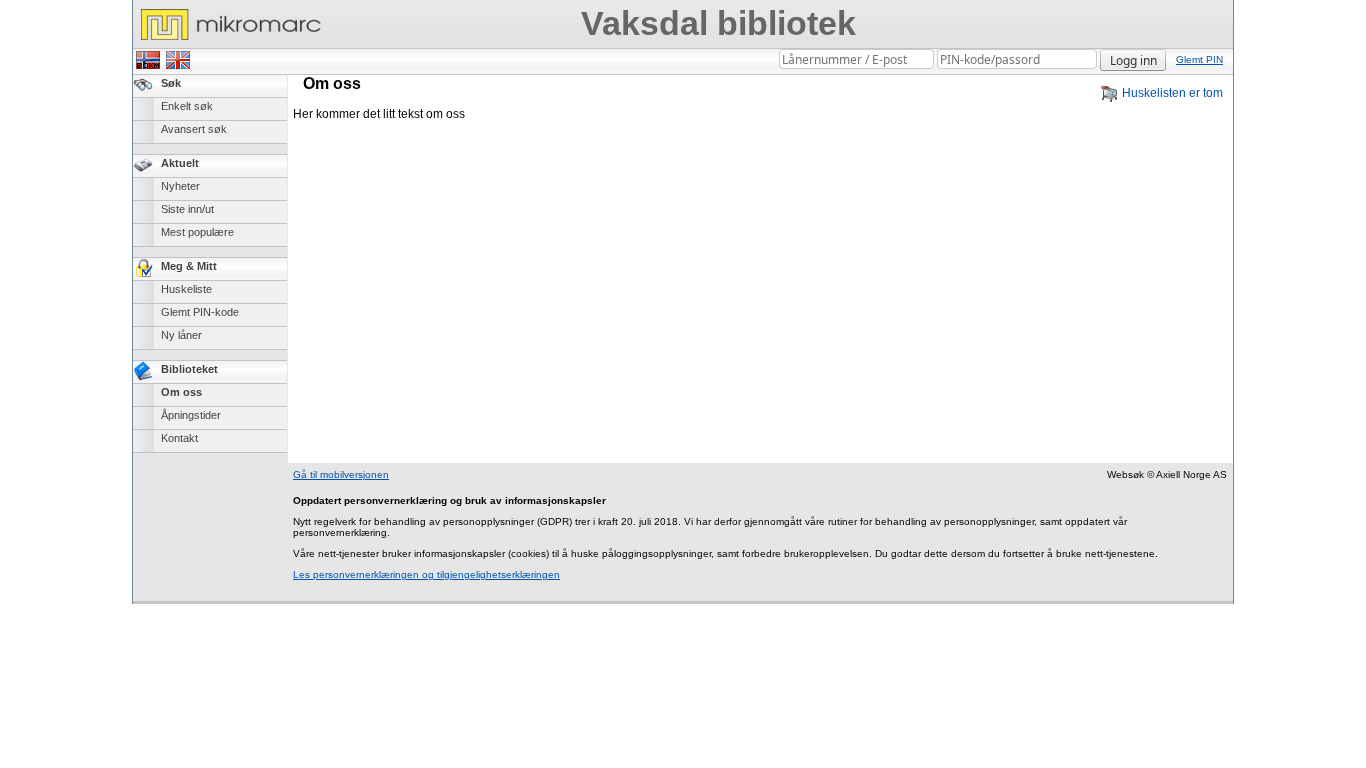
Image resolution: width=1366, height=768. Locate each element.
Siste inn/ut (187, 209)
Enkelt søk (187, 106)
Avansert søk (194, 129)
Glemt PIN (1199, 59)
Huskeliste (186, 289)
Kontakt (179, 438)
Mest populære (197, 232)
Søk (171, 83)
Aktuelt (180, 163)
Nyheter (180, 186)
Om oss (181, 392)
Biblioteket (189, 369)
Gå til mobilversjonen (341, 474)
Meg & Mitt (189, 266)
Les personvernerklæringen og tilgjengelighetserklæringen (426, 574)
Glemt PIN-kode (200, 312)
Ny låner (181, 335)
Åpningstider (191, 415)
